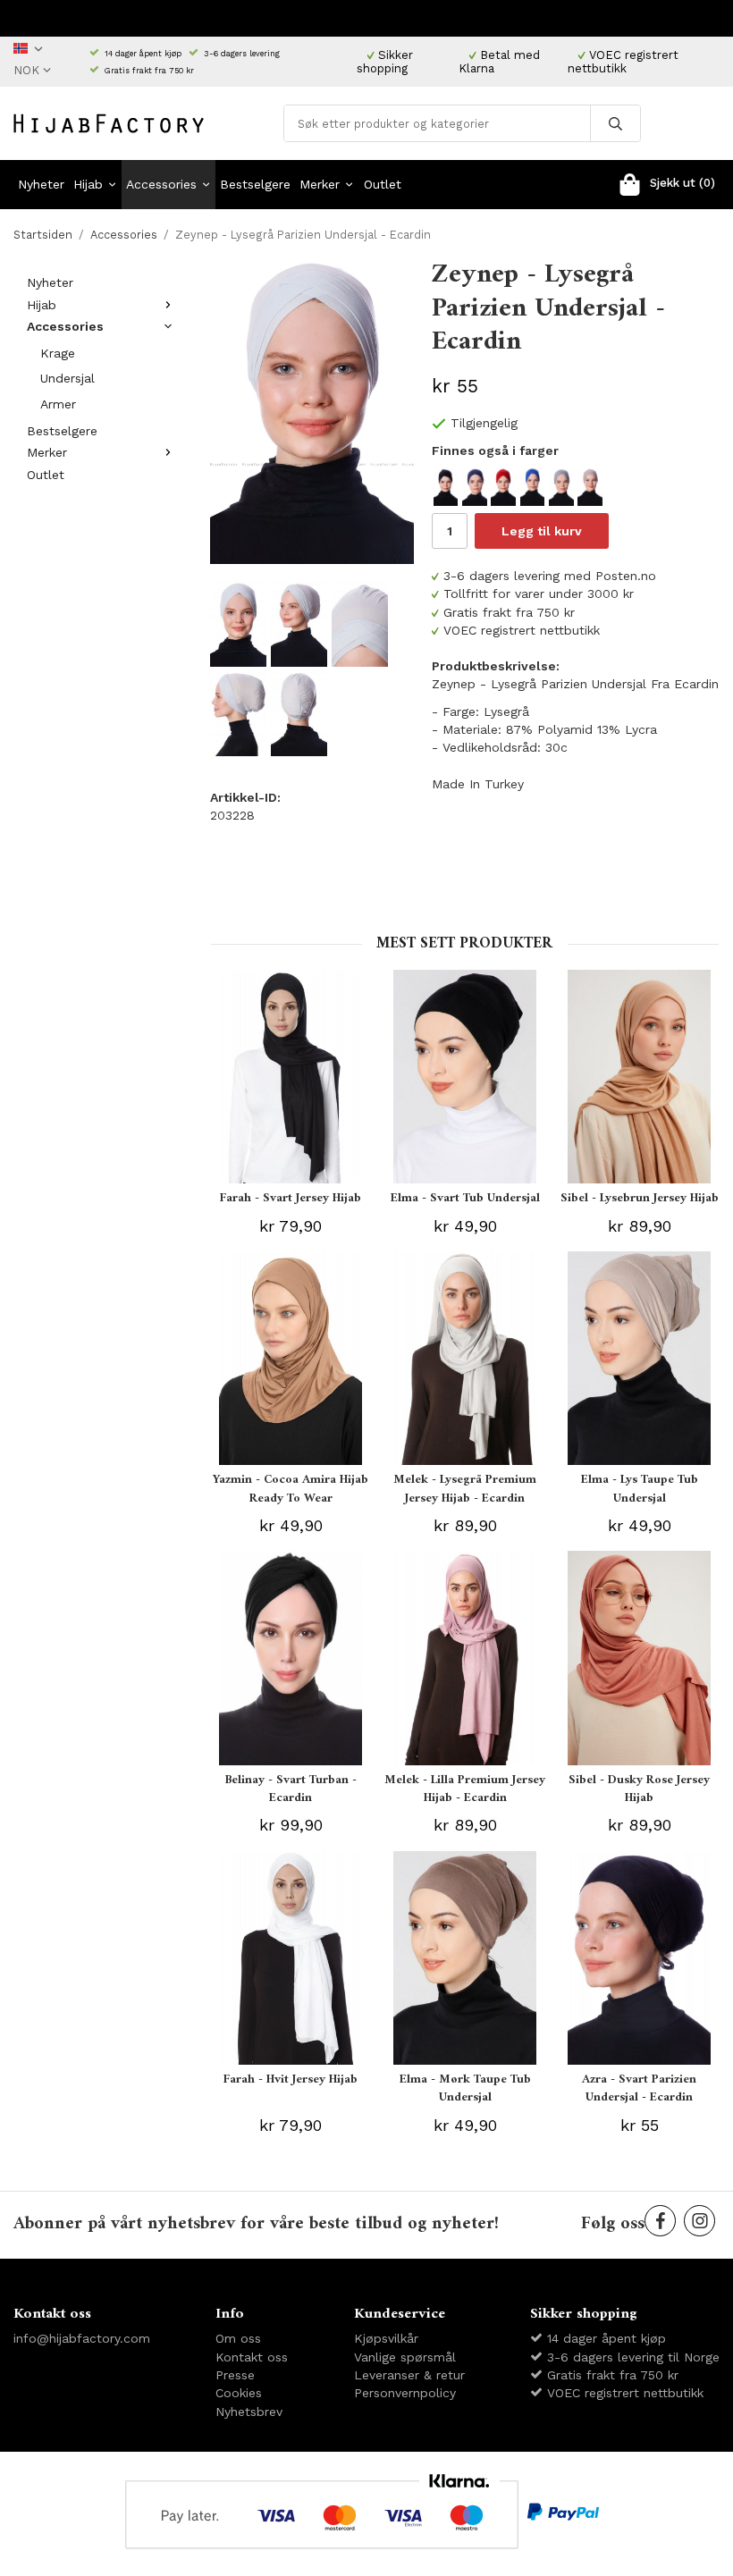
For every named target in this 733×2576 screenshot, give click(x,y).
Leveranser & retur (409, 2375)
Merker (320, 184)
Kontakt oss (252, 2357)
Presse (235, 2375)
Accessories (161, 184)
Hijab (88, 184)
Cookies (239, 2393)
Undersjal (67, 378)
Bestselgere (255, 184)
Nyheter (41, 184)
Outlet (383, 184)
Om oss (238, 2338)
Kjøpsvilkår (386, 2338)
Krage (58, 353)
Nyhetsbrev (249, 2412)
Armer (58, 404)
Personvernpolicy (405, 2393)
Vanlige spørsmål (405, 2357)
